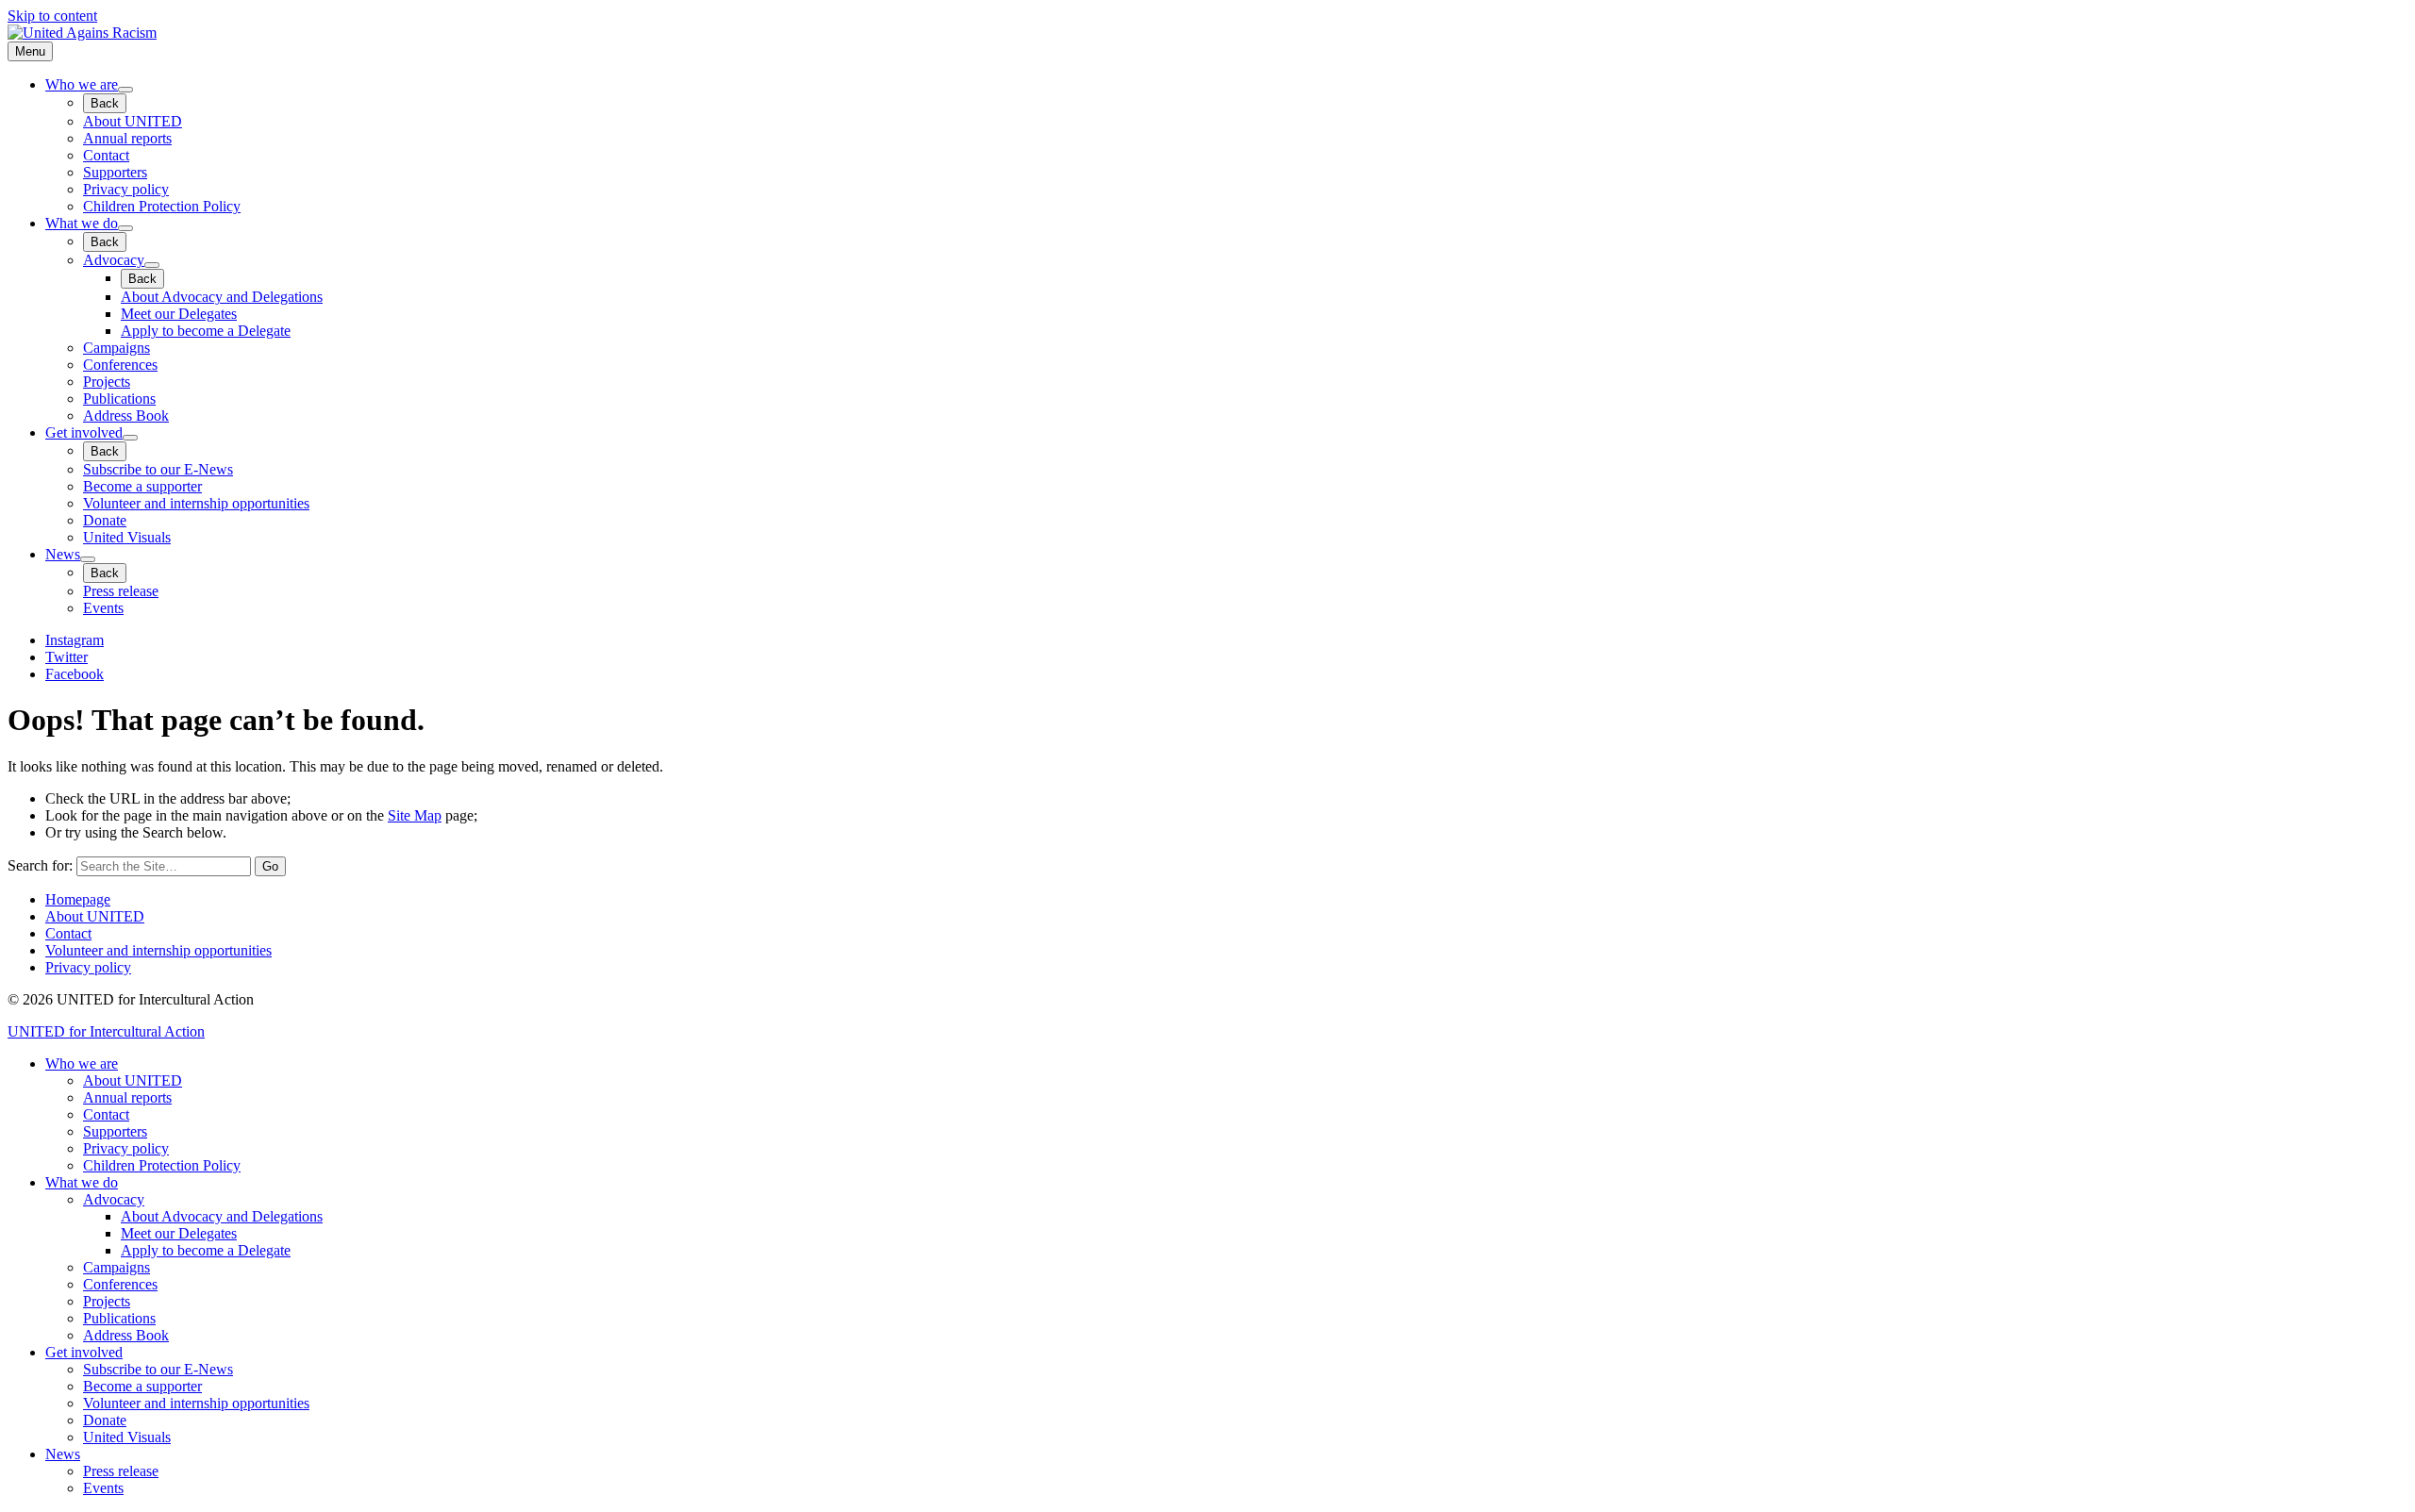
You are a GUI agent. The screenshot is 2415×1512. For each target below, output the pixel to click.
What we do (82, 223)
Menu (30, 51)
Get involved (84, 432)
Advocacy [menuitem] (114, 1199)
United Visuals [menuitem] (127, 1437)
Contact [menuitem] (106, 1114)
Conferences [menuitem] (120, 1284)
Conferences (120, 365)
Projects (107, 382)
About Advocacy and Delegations (222, 297)
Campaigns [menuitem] (117, 1267)
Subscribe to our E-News (158, 469)
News (63, 554)
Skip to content (52, 16)
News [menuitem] (63, 1454)
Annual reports (127, 138)
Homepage (78, 899)
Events (103, 608)
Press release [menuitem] (121, 1471)
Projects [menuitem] (107, 1301)
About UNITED (133, 121)
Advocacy (114, 260)
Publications (119, 399)
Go (270, 866)
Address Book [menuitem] (126, 1335)
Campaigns (117, 348)
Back (105, 103)
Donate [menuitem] (105, 1420)
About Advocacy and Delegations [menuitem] (222, 1216)
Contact (106, 155)
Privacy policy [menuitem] (126, 1148)
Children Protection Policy (162, 206)
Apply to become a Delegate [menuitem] (206, 1250)
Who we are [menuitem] (82, 1063)
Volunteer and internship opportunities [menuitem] (196, 1403)
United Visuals (127, 537)
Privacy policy (126, 189)
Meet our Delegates (179, 314)
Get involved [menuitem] (84, 1352)
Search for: (40, 865)
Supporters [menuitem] (115, 1131)
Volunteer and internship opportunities (196, 503)
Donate (105, 520)
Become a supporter (142, 486)
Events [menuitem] (103, 1488)
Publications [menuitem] (119, 1318)
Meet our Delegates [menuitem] (179, 1233)
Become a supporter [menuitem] (142, 1386)
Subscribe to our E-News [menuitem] (158, 1369)
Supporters (115, 172)
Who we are (82, 84)
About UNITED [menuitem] (133, 1080)
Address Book (126, 415)
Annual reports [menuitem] (127, 1097)
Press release (121, 591)
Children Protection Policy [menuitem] (162, 1165)
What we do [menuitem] (82, 1182)
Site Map (415, 815)
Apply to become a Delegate (206, 331)
